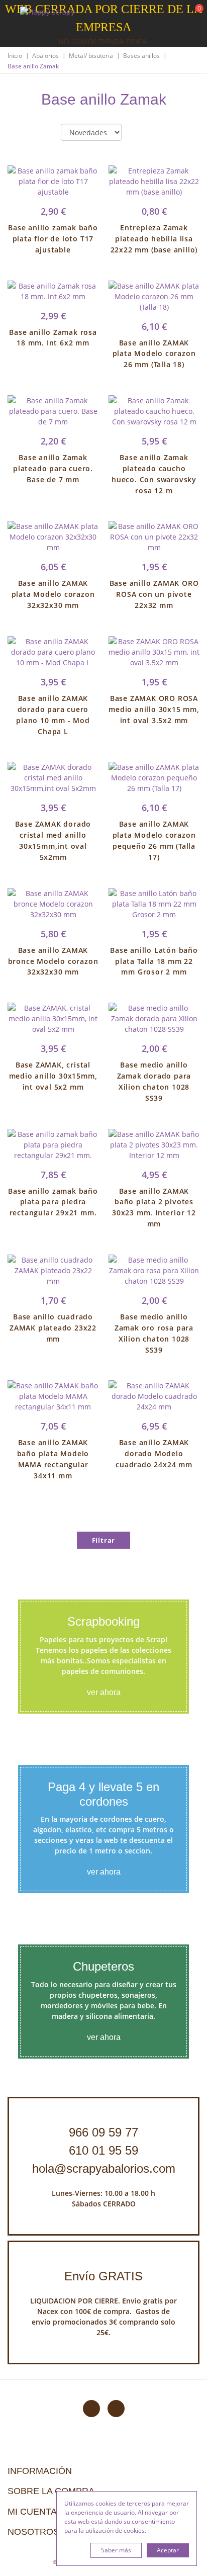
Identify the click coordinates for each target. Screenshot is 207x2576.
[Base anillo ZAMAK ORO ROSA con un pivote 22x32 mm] (154, 537)
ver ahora (104, 1692)
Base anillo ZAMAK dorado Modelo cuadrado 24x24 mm (154, 1453)
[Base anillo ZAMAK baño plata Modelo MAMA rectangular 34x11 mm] (53, 1396)
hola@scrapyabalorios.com (104, 2168)
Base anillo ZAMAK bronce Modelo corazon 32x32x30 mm (53, 961)
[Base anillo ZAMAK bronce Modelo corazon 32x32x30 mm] (53, 904)
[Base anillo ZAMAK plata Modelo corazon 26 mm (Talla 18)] (154, 296)
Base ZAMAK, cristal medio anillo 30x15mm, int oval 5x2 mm (53, 1076)
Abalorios (45, 56)
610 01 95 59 (103, 2150)
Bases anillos (141, 56)
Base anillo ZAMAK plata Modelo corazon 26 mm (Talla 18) (154, 354)
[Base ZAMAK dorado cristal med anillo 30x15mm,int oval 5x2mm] (53, 778)
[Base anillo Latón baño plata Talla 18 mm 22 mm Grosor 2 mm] (154, 904)
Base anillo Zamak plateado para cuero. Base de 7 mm (53, 468)
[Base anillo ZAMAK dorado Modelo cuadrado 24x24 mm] (154, 1396)
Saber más (116, 2550)
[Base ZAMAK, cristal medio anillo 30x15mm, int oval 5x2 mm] (53, 1018)
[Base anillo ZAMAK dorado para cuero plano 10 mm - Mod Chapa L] (53, 652)
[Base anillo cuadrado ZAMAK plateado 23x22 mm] (53, 1270)
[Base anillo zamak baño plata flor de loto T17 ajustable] (53, 181)
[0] (193, 15)
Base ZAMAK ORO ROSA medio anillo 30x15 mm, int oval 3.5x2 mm (154, 709)
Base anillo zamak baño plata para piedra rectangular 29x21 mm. (53, 1202)
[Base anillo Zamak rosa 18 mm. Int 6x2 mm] (53, 291)
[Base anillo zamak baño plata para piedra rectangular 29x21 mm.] (53, 1145)
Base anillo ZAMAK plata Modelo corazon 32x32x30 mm (53, 594)
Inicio (15, 56)
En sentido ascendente (138, 133)
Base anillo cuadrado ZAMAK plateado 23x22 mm (53, 1328)
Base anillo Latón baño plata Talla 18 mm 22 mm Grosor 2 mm (154, 961)
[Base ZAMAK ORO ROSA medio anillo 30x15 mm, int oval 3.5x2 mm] (154, 652)
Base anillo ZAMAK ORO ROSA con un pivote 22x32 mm (154, 594)
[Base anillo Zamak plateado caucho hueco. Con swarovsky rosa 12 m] (154, 411)
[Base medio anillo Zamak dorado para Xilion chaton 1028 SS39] (154, 1018)
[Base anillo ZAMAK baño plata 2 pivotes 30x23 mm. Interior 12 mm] (154, 1145)
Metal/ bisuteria (91, 56)
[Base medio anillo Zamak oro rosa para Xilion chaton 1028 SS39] (154, 1270)
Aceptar (168, 2550)
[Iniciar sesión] (161, 15)
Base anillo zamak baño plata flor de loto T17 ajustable (53, 239)
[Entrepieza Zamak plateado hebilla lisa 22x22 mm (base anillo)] (154, 181)
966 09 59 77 (103, 2132)
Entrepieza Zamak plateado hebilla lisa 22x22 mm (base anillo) (154, 239)
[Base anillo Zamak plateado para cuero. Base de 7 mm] (53, 411)
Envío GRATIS (103, 2276)
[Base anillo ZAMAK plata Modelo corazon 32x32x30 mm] (53, 537)
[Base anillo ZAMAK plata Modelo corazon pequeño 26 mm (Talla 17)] (154, 778)
